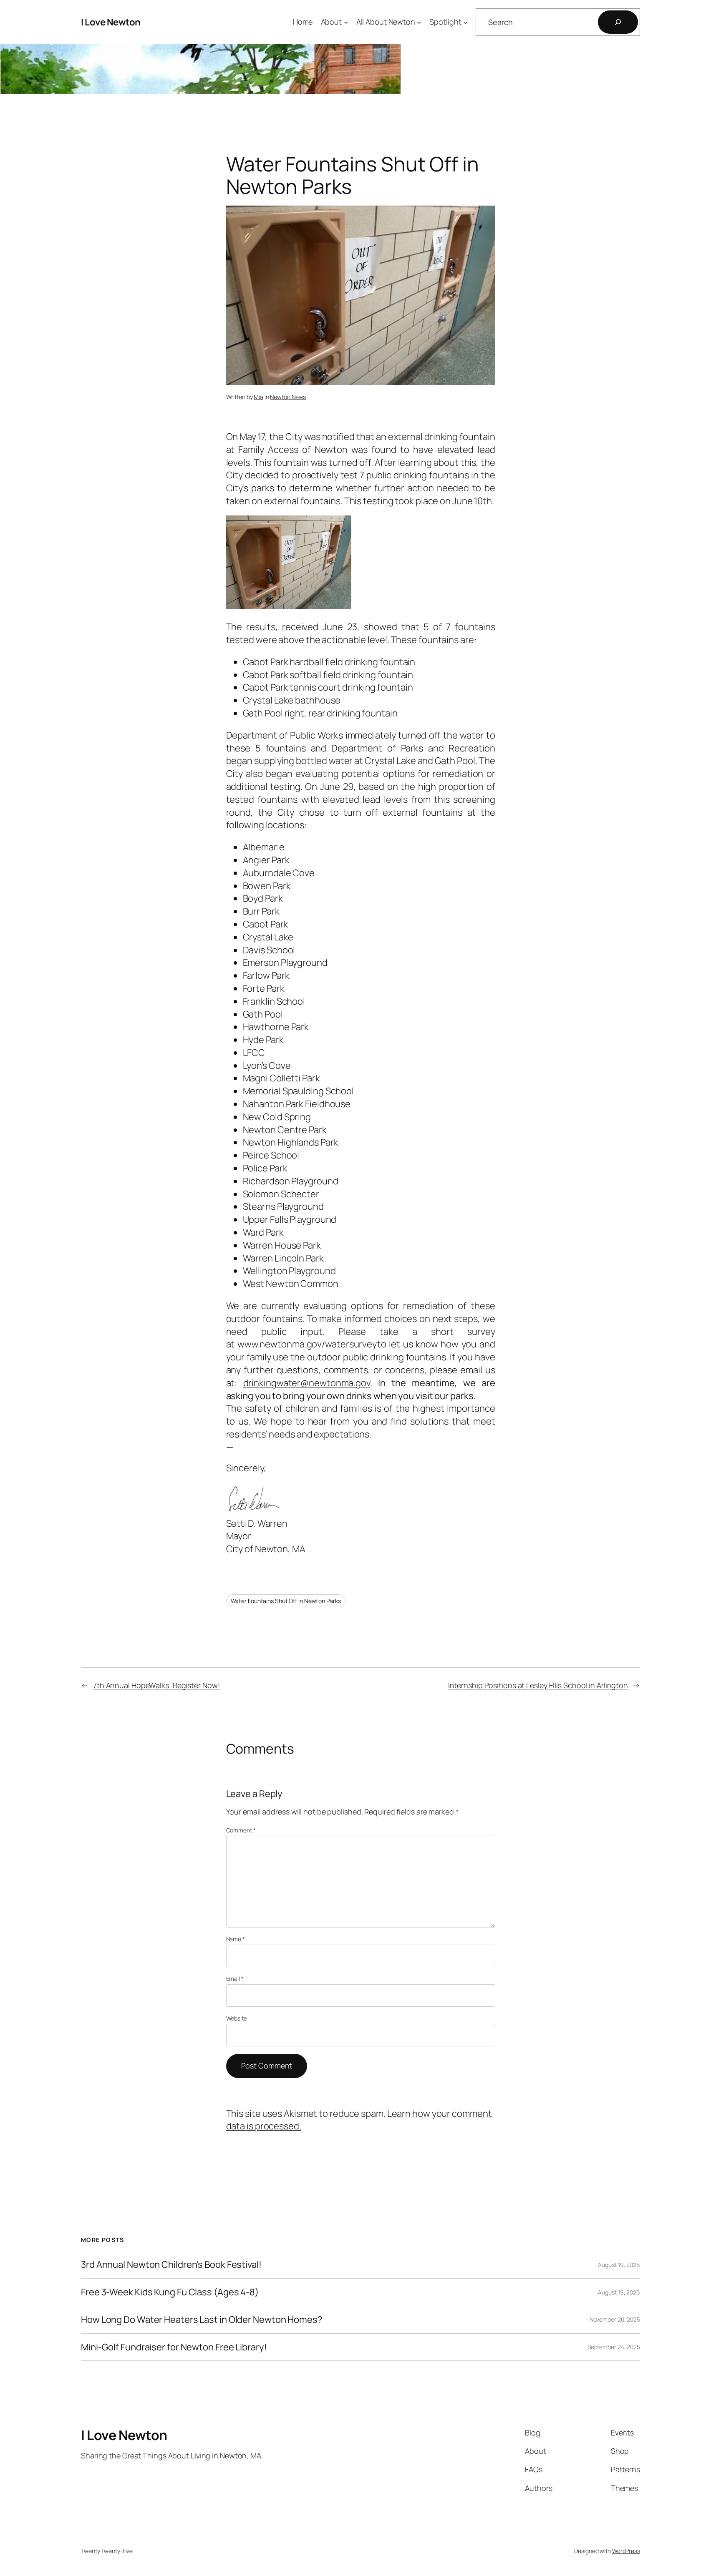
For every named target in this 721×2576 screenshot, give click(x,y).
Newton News (288, 397)
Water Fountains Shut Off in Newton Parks (286, 1601)
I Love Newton (111, 22)
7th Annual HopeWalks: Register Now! (156, 1685)
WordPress (626, 2551)
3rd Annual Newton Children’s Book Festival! (171, 2265)
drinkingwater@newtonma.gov (307, 1383)
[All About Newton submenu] (419, 22)
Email (235, 1979)
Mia (258, 397)
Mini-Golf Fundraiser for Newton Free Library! (174, 2347)
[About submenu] (346, 22)
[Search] (618, 22)
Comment (241, 1830)
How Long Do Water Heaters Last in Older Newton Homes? (202, 2320)
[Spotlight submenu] (465, 22)
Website (237, 2018)
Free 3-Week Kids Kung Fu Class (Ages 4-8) (170, 2292)
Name (236, 1939)
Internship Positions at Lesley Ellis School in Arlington (538, 1685)
